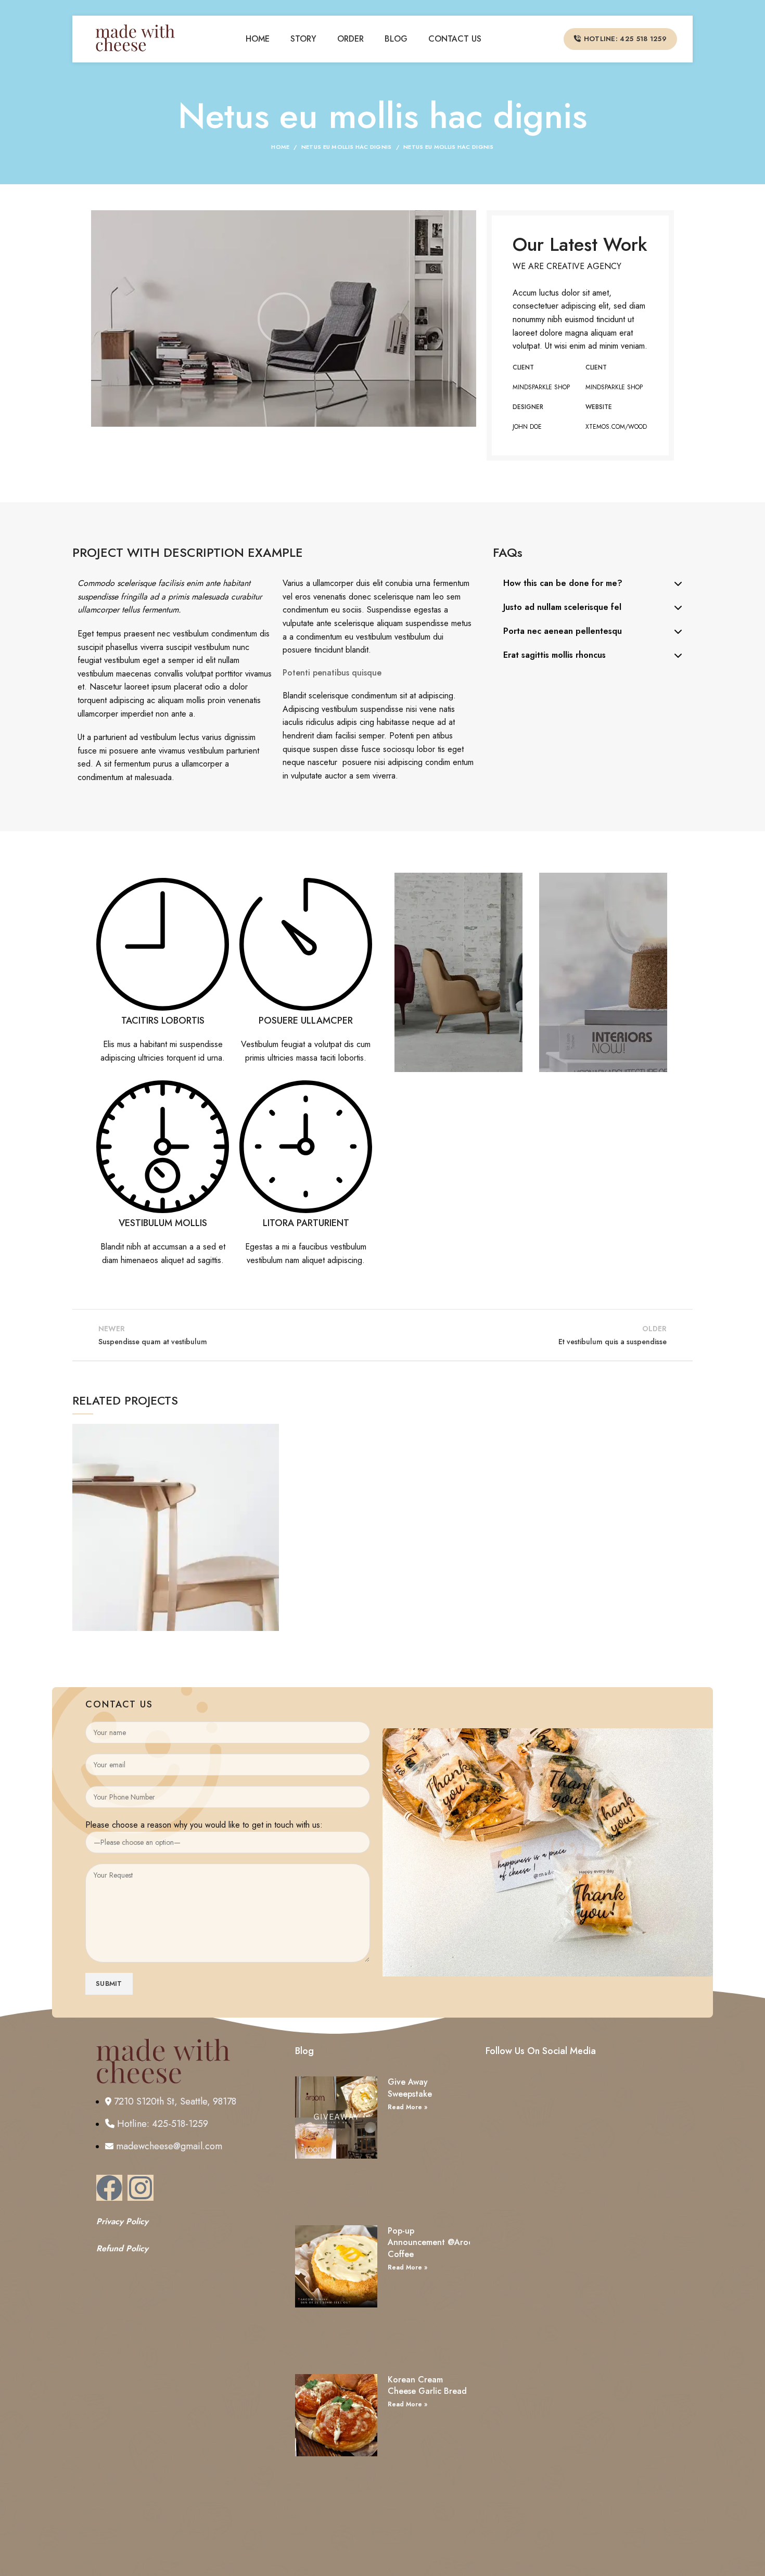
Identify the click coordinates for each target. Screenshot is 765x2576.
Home (280, 147)
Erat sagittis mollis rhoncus (554, 655)
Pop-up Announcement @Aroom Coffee (434, 2242)
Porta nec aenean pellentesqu (563, 631)
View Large (271, 1432)
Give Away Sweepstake (410, 2088)
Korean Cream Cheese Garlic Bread (427, 2385)
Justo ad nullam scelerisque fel (562, 607)
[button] (284, 318)
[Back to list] (382, 1335)
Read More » (407, 2107)
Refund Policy (122, 2248)
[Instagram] (141, 2188)
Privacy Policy (122, 2221)
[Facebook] (109, 2188)
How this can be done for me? (563, 583)
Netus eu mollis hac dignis (347, 147)
